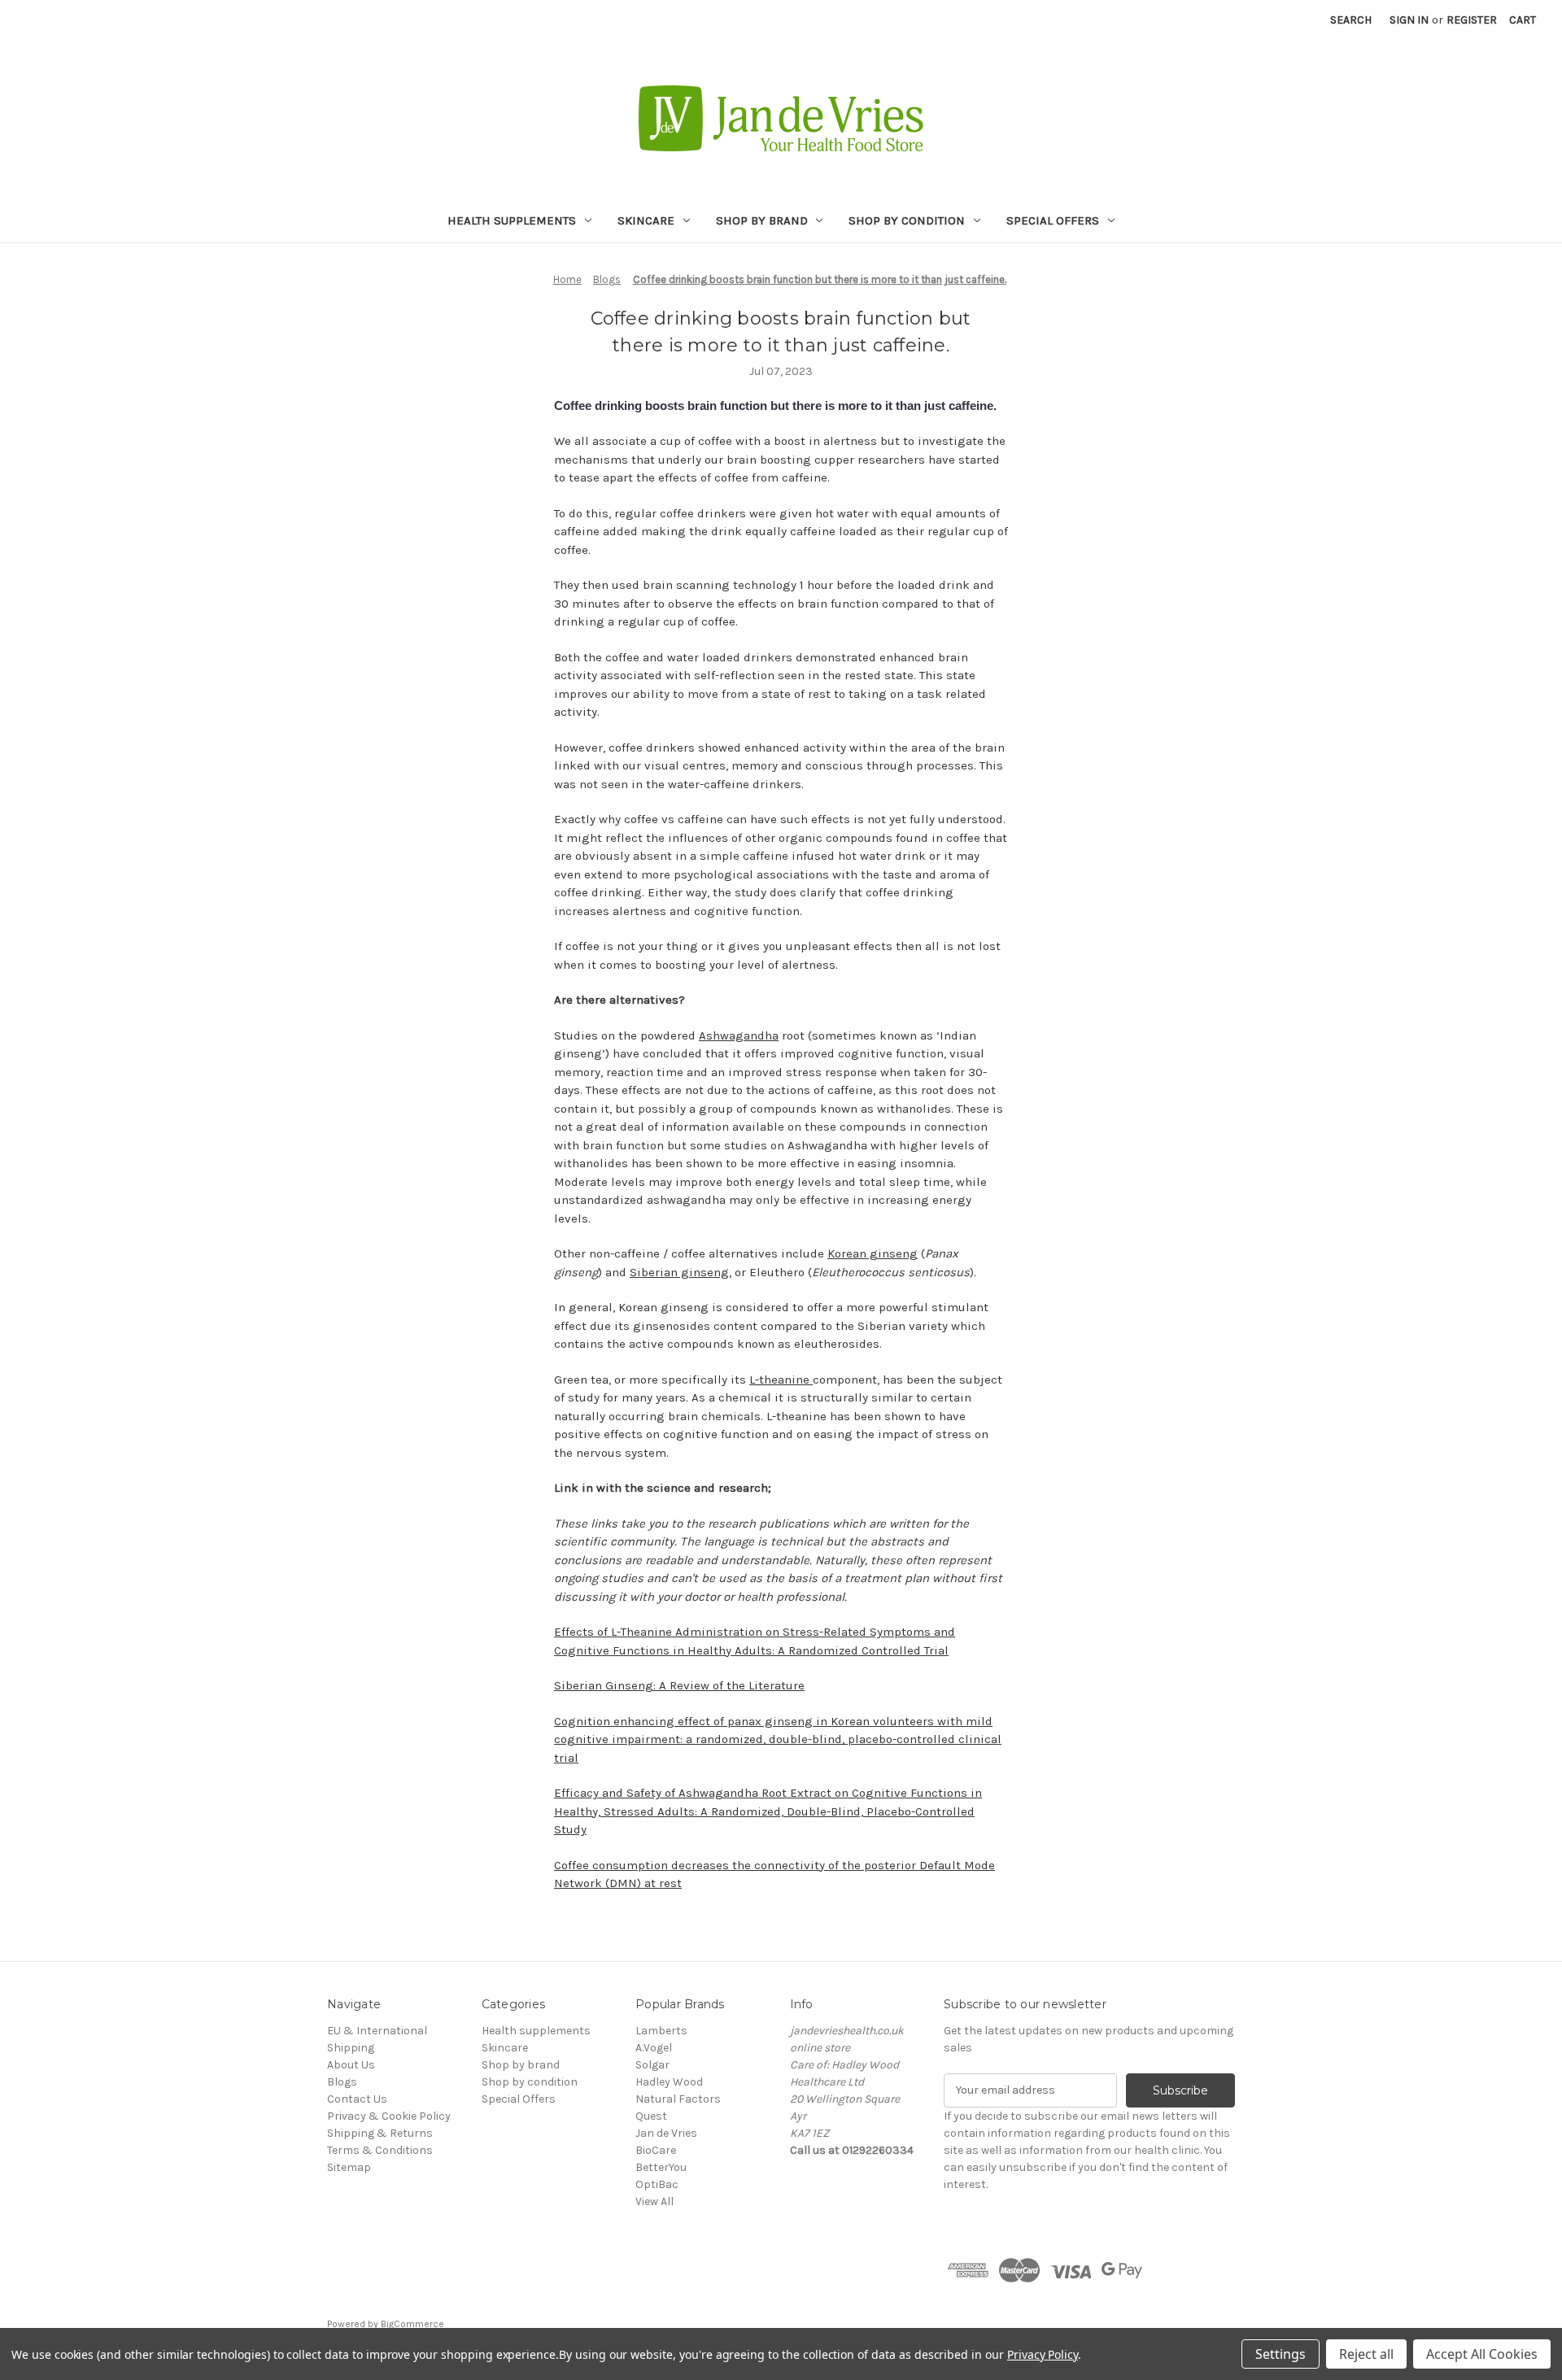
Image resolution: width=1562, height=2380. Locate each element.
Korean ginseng (873, 1253)
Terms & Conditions (380, 2150)
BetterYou (661, 2167)
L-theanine (781, 1380)
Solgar (652, 2065)
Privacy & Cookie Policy (389, 2116)
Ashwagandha (739, 1035)
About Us (351, 2065)
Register (1472, 20)
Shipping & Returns (380, 2133)
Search (1351, 20)
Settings (1281, 2354)
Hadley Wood (669, 2082)
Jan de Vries (666, 2133)
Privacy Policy (1043, 2354)
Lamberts (661, 2031)
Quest (651, 2116)
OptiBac (657, 2184)
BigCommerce (412, 2324)
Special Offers (1053, 220)
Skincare (646, 220)
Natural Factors (678, 2099)
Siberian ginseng (679, 1272)
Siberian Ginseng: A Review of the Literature (679, 1685)
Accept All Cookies (1482, 2354)
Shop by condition (907, 220)
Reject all (1366, 2354)
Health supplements (512, 220)
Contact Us (357, 2099)
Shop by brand (762, 220)
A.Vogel (654, 2048)
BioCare (656, 2150)
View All (654, 2201)
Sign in (1409, 20)
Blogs (342, 2082)
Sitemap (349, 2167)
